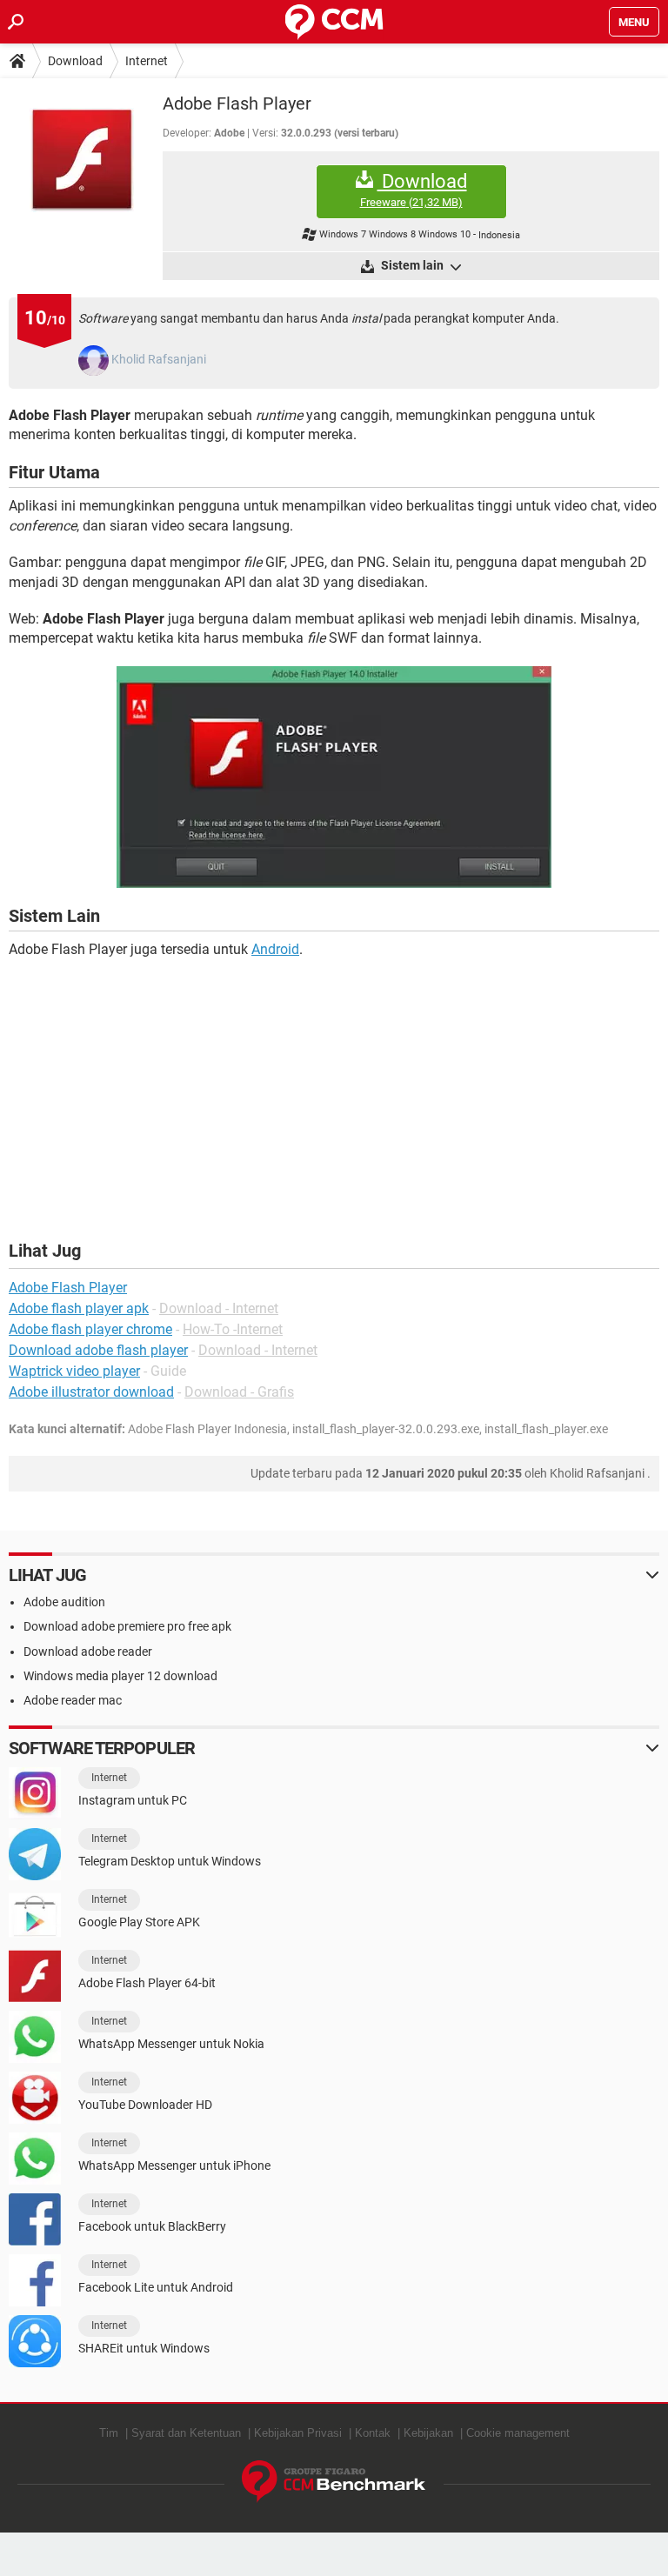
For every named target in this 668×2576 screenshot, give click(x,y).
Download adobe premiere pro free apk (127, 1626)
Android (275, 949)
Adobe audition (64, 1602)
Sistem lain (412, 265)
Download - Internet (219, 1308)
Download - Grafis (239, 1392)
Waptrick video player (74, 1371)
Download (75, 61)
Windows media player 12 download (120, 1676)
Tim (109, 2433)
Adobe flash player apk (79, 1308)
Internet (147, 61)
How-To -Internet (233, 1329)
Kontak (373, 2433)
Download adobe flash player (98, 1350)
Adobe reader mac (73, 1700)
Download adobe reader (88, 1652)
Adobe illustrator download (91, 1392)
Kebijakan (428, 2433)
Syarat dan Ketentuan (186, 2433)
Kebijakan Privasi (298, 2433)
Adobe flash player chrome (90, 1329)
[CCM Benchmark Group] (334, 2482)
